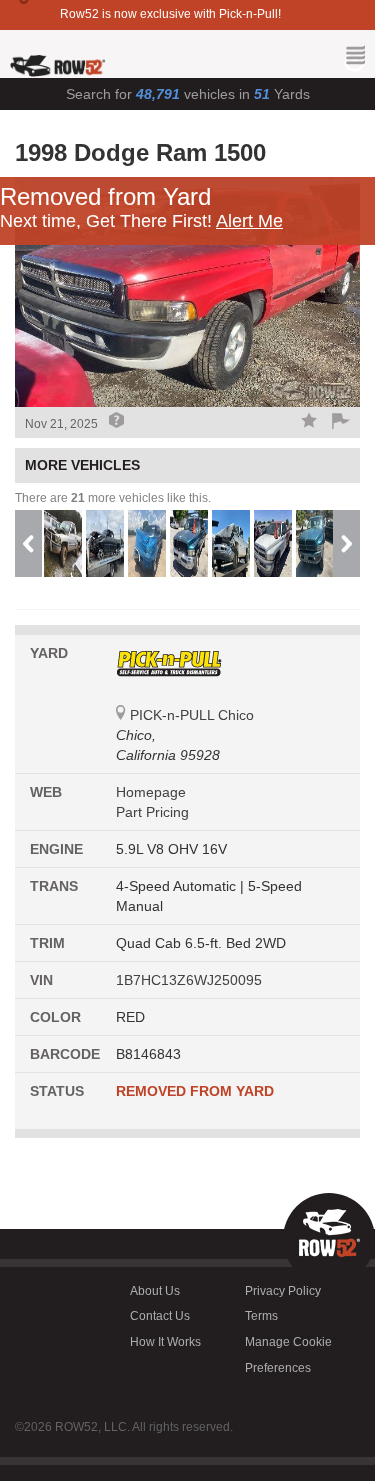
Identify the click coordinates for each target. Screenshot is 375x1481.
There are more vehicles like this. (113, 498)
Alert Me (249, 221)
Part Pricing (152, 812)
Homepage (151, 792)
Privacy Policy (283, 1291)
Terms (261, 1316)
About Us (155, 1291)
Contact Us (160, 1316)
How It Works (165, 1342)
